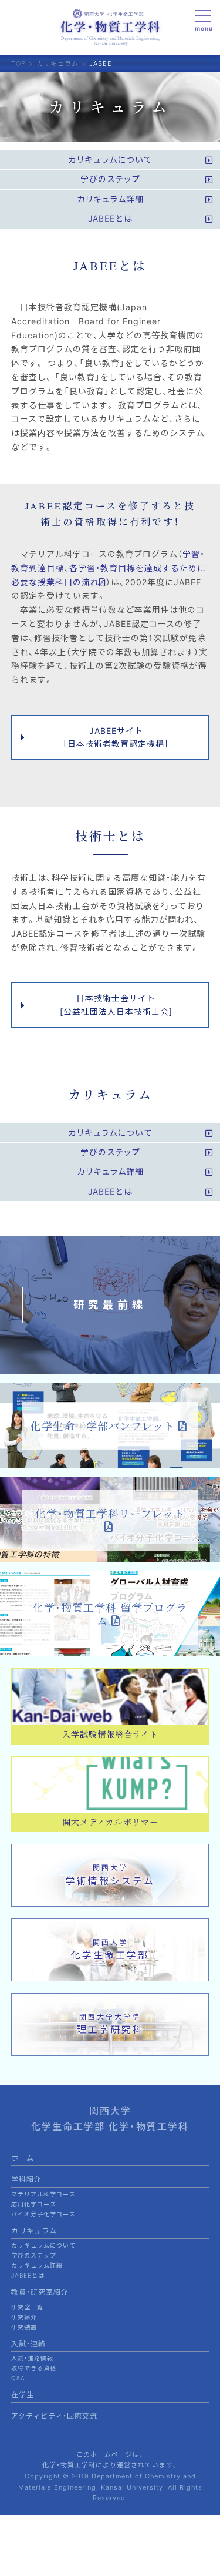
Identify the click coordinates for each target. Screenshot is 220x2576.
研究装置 (24, 2327)
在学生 (23, 2395)
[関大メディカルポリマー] (110, 1807)
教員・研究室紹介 (40, 2292)
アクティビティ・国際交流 (54, 2416)
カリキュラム (57, 63)
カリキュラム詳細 (37, 2265)
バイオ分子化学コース (43, 2214)
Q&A (18, 2378)
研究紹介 (24, 2317)
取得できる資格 (34, 2368)
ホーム (23, 2158)
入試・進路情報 (32, 2358)
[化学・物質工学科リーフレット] (110, 1556)
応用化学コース (34, 2204)
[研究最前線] (110, 1368)
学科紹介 (26, 2179)
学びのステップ (34, 2255)
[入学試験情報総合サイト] (110, 1718)
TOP (18, 63)
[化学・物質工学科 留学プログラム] (110, 1650)
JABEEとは (28, 2275)
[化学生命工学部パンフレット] (110, 1462)
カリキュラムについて (43, 2245)
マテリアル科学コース (43, 2194)
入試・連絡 (28, 2344)
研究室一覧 (27, 2307)
